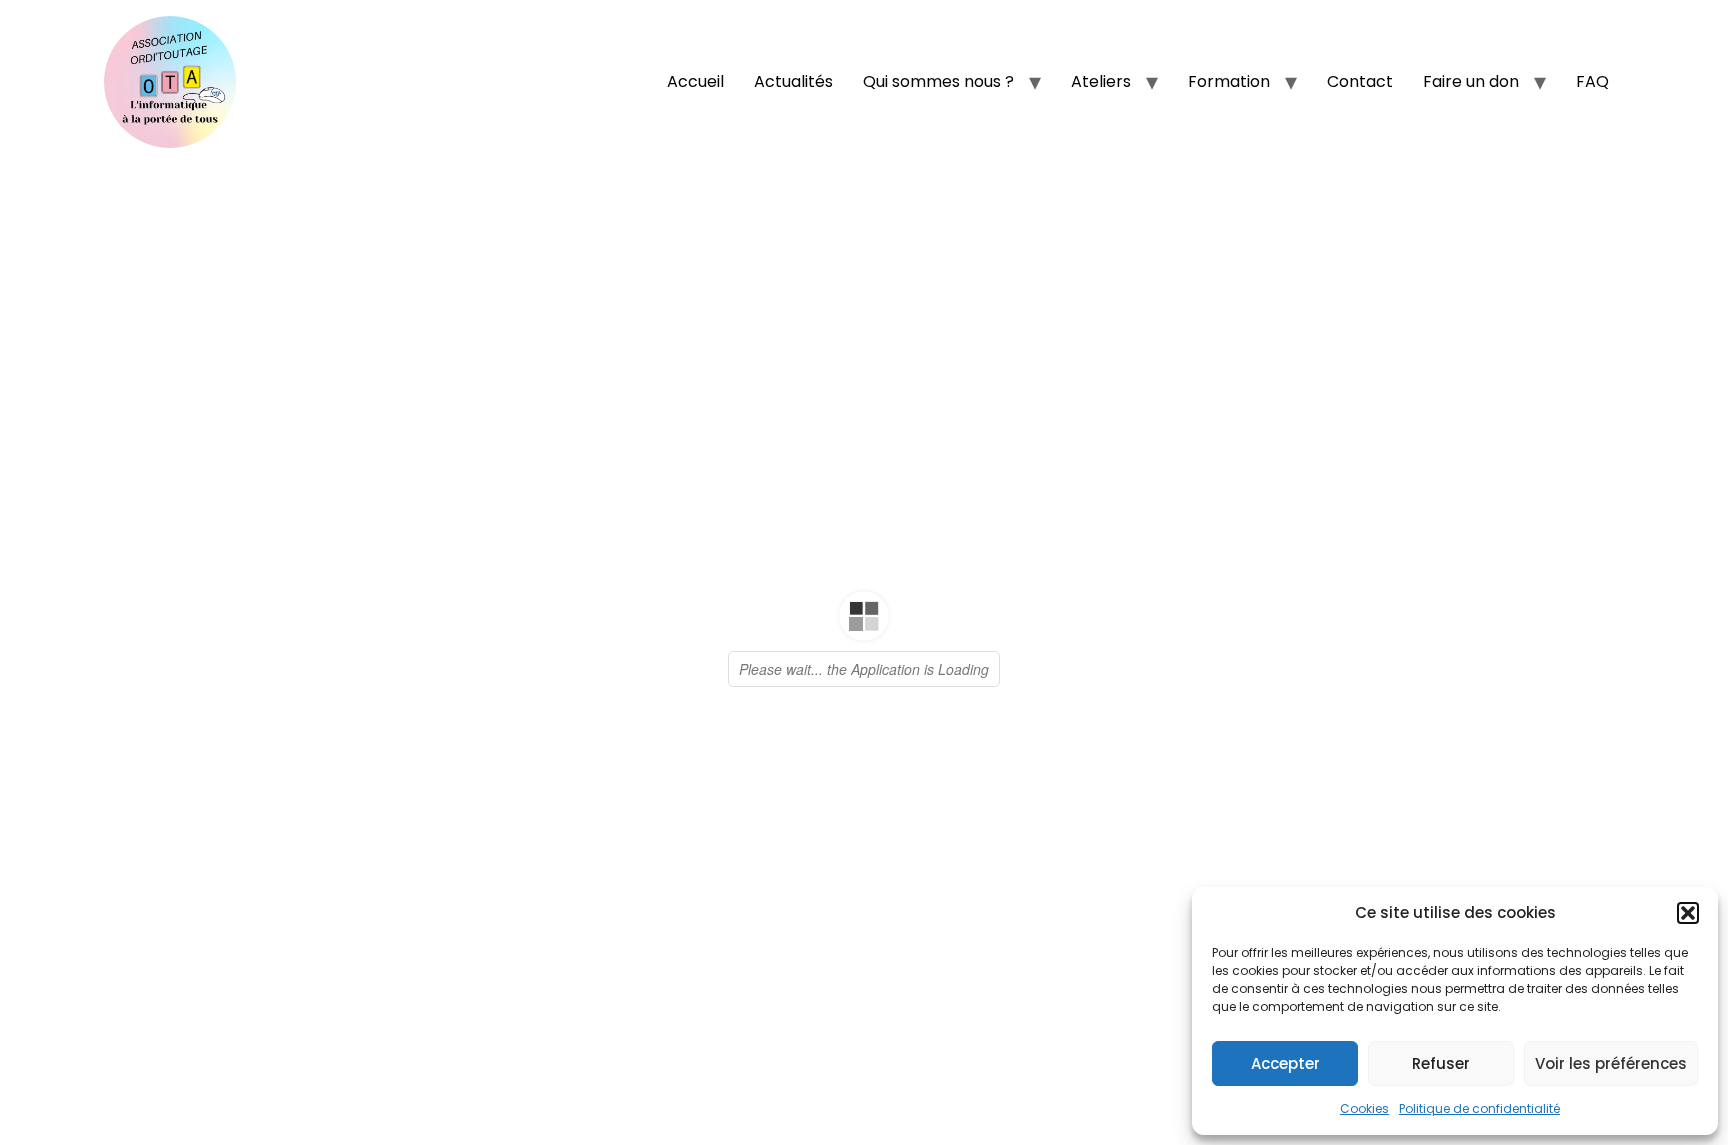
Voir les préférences (1611, 1063)
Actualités (793, 81)
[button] (1688, 913)
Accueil (695, 81)
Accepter (1285, 1063)
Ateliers (1101, 81)
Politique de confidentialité (1479, 1108)
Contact (1360, 81)
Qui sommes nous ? (938, 81)
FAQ (1592, 81)
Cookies (1364, 1108)
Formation (1229, 81)
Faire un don (1471, 81)
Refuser (1441, 1063)
